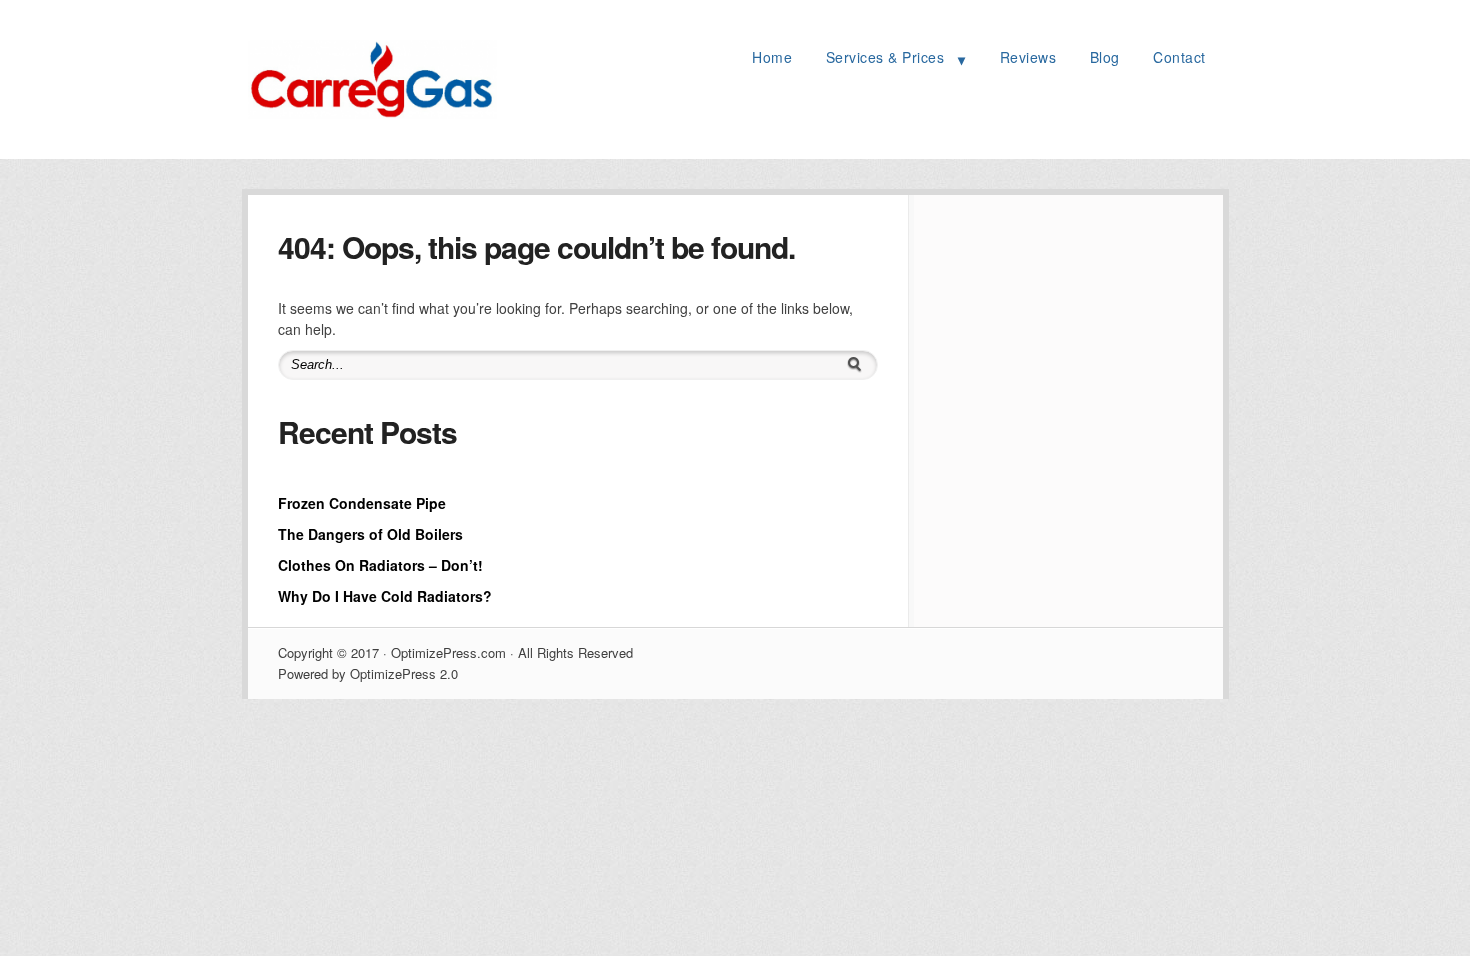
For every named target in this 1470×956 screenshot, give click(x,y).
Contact (1179, 57)
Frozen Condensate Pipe (362, 503)
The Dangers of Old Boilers (370, 534)
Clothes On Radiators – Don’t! (380, 565)
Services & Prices (885, 57)
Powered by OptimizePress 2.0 (368, 673)
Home (772, 57)
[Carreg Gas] (373, 113)
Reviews (1028, 57)
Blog (1105, 57)
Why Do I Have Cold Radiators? (385, 596)
